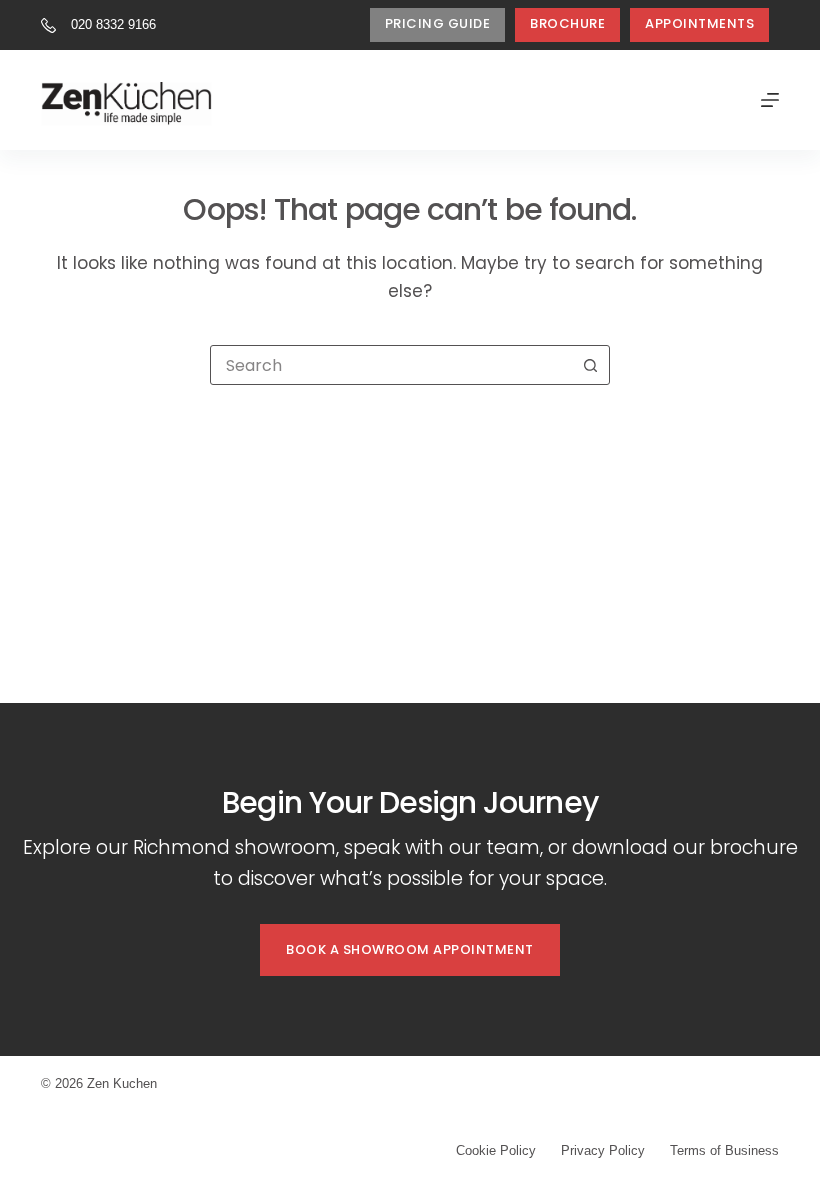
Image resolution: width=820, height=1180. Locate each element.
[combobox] (391, 365)
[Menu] (770, 100)
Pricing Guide (438, 23)
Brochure (567, 23)
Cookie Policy (496, 1150)
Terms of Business (724, 1150)
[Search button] (590, 365)
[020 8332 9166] (48, 25)
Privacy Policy (603, 1150)
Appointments (699, 23)
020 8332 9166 (113, 24)
